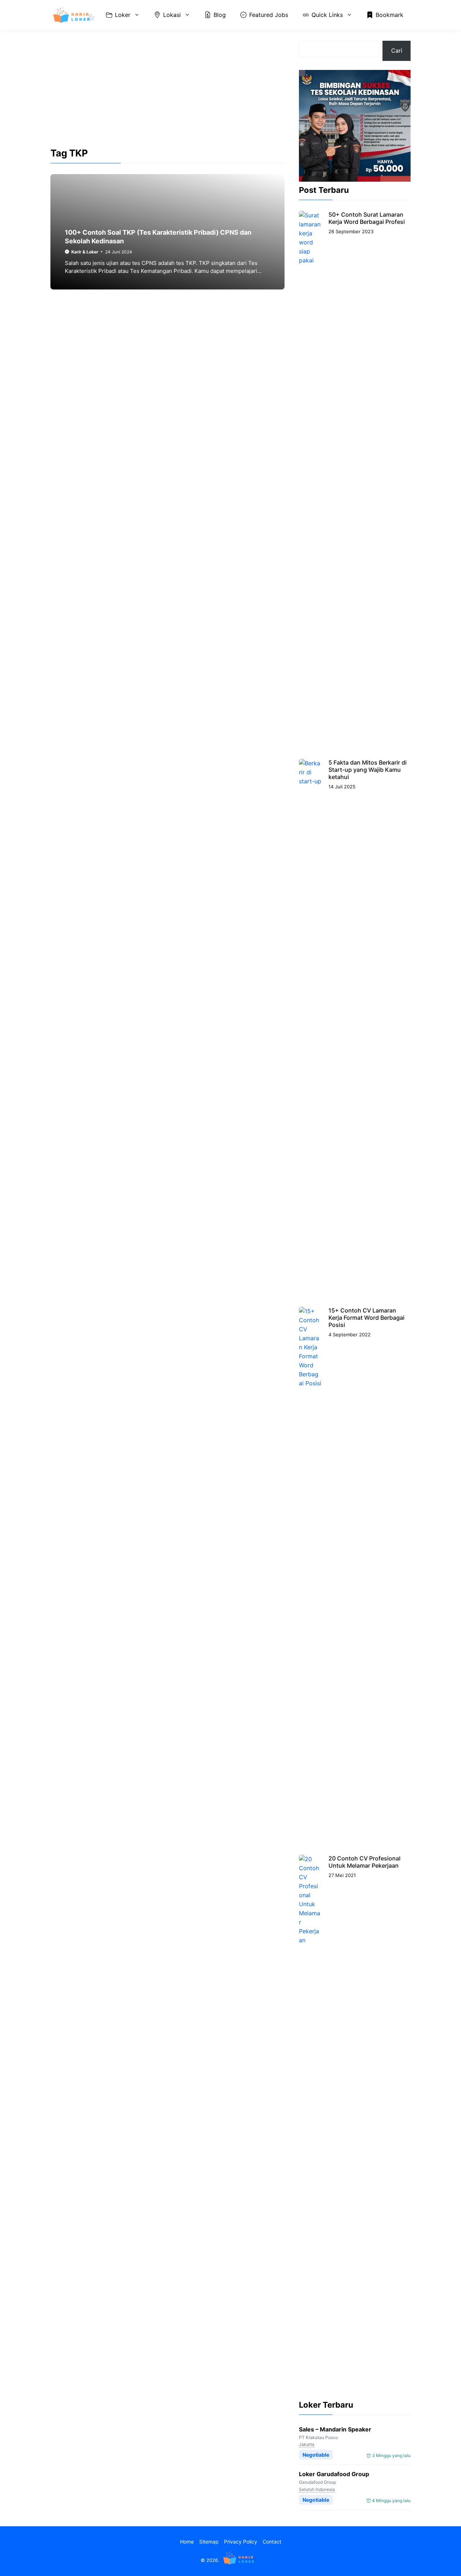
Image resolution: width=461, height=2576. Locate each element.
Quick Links (327, 15)
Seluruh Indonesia (317, 2489)
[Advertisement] (167, 95)
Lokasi (172, 15)
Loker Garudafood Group (334, 2474)
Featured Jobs (269, 15)
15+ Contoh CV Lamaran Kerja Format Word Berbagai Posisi (366, 1318)
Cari (397, 50)
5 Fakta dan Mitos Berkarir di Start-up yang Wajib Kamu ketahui (368, 770)
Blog (220, 15)
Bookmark (390, 15)
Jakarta (307, 2444)
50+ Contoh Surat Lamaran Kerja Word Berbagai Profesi (367, 218)
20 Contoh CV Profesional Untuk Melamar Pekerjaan (364, 1862)
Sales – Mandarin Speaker (335, 2429)
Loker (123, 15)
